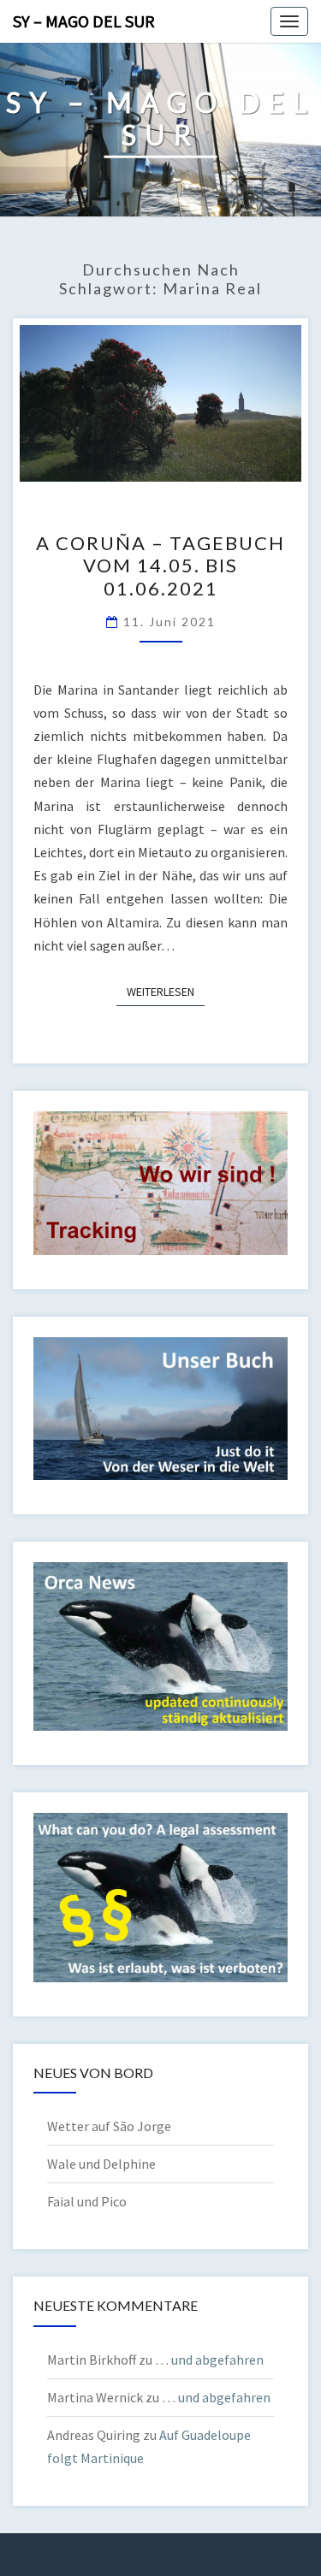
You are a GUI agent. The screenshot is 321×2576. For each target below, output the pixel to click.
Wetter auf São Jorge (109, 2126)
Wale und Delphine (101, 2164)
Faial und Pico (87, 2201)
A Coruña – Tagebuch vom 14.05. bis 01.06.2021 (160, 566)
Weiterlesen (166, 991)
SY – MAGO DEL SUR (84, 21)
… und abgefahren (209, 2360)
